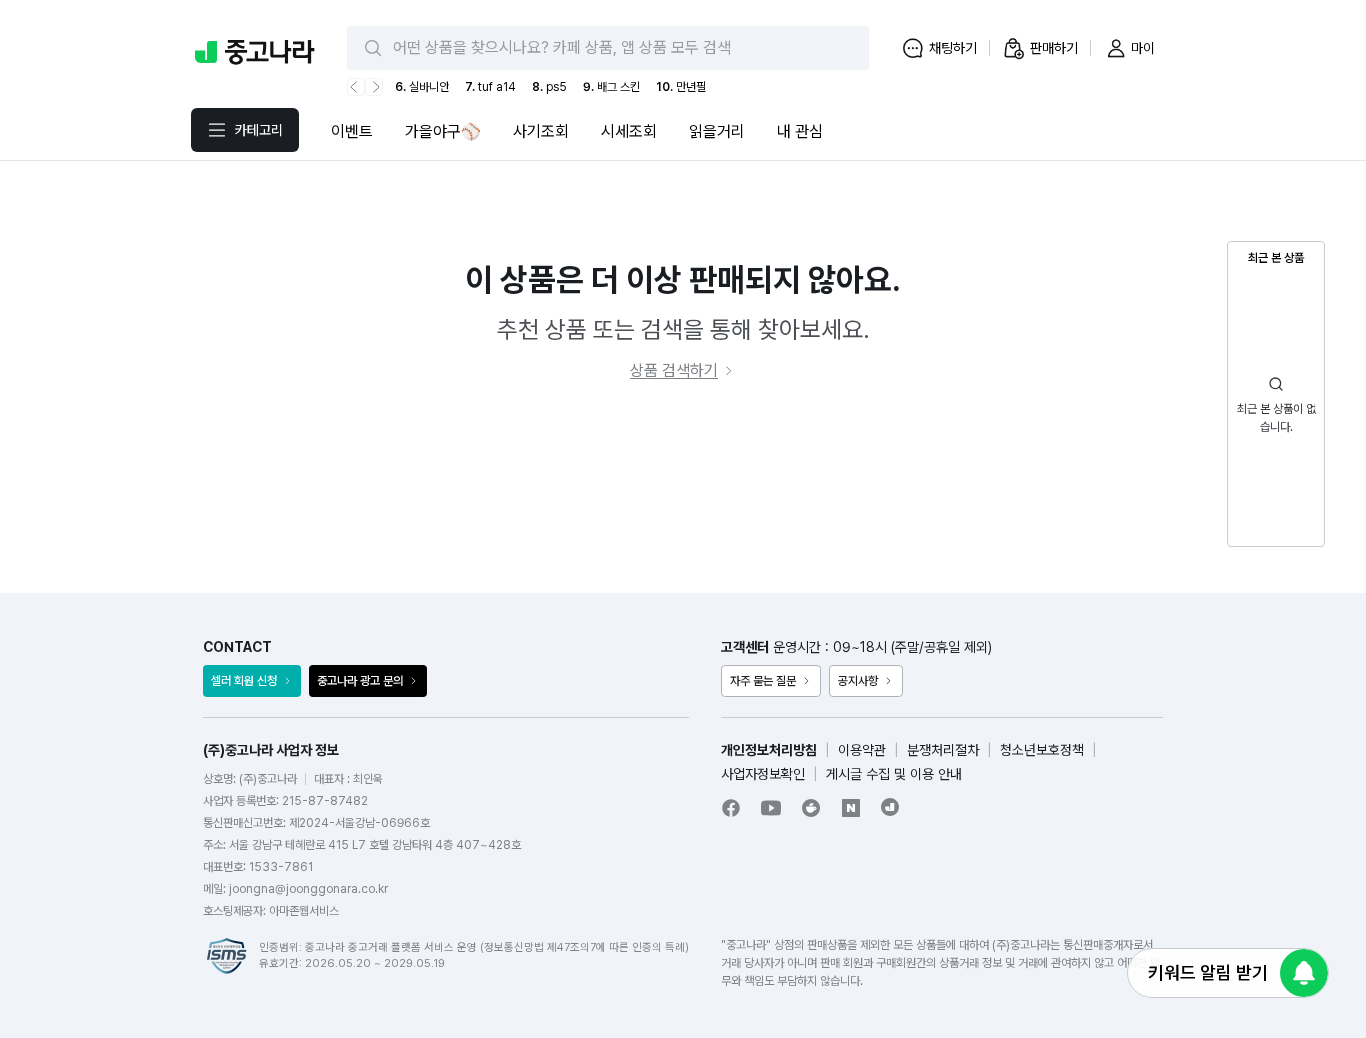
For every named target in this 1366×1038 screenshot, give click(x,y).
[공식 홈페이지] (891, 807)
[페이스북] (731, 808)
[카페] (811, 808)
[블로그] (851, 808)
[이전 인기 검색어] (356, 87)
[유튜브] (771, 808)
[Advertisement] (683, 488)
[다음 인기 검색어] (374, 87)
